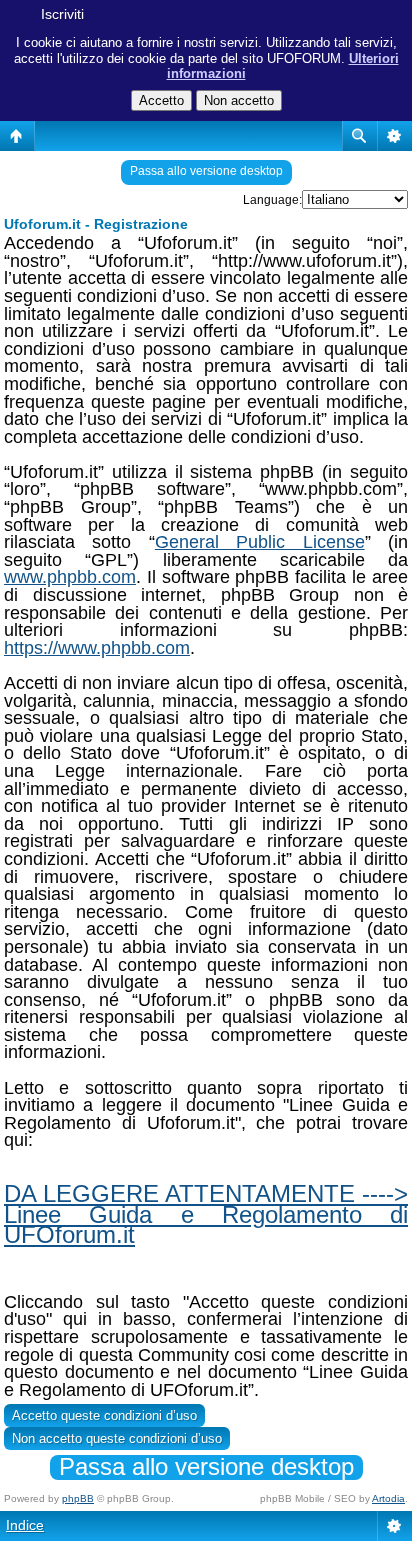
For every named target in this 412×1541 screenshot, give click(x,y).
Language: (272, 200)
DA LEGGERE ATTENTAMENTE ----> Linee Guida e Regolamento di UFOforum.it (206, 1214)
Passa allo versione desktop (206, 171)
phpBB (78, 1498)
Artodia (388, 1498)
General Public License (260, 542)
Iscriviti (62, 14)
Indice (25, 1525)
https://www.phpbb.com (97, 648)
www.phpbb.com (70, 577)
